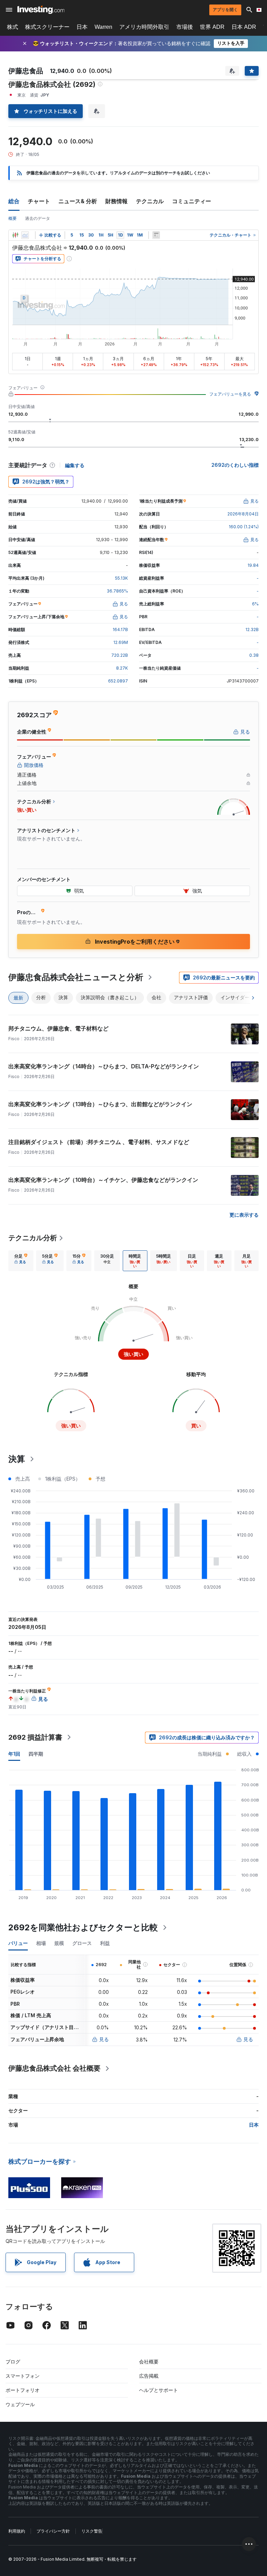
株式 (13, 27)
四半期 (36, 1754)
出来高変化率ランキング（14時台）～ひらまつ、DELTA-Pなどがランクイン (104, 1066)
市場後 (185, 27)
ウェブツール (20, 2404)
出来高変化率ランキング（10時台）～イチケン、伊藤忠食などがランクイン (103, 1180)
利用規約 (17, 2531)
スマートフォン (23, 2376)
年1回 (14, 1754)
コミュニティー (192, 201)
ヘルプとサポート (159, 2390)
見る (104, 2039)
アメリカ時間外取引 (144, 27)
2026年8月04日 (243, 514)
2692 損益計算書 (35, 1737)
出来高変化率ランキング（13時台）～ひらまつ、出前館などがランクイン (100, 1104)
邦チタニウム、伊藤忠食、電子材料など (58, 1028)
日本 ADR (244, 27)
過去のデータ (38, 218)
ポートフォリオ (23, 2390)
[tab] (21, 1261)
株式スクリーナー (47, 27)
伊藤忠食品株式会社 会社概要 (54, 2068)
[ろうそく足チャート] (15, 235)
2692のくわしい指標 (235, 465)
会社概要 (149, 2362)
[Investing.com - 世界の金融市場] (41, 10)
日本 (82, 27)
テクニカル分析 (33, 1238)
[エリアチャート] (25, 235)
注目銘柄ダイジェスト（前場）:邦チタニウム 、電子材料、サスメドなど (99, 1142)
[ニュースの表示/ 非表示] (156, 235)
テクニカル (150, 201)
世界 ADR (212, 27)
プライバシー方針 (53, 2531)
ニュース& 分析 (78, 201)
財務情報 (116, 201)
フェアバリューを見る (230, 394)
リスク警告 (92, 2531)
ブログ (13, 2362)
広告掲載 (149, 2376)
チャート (39, 201)
